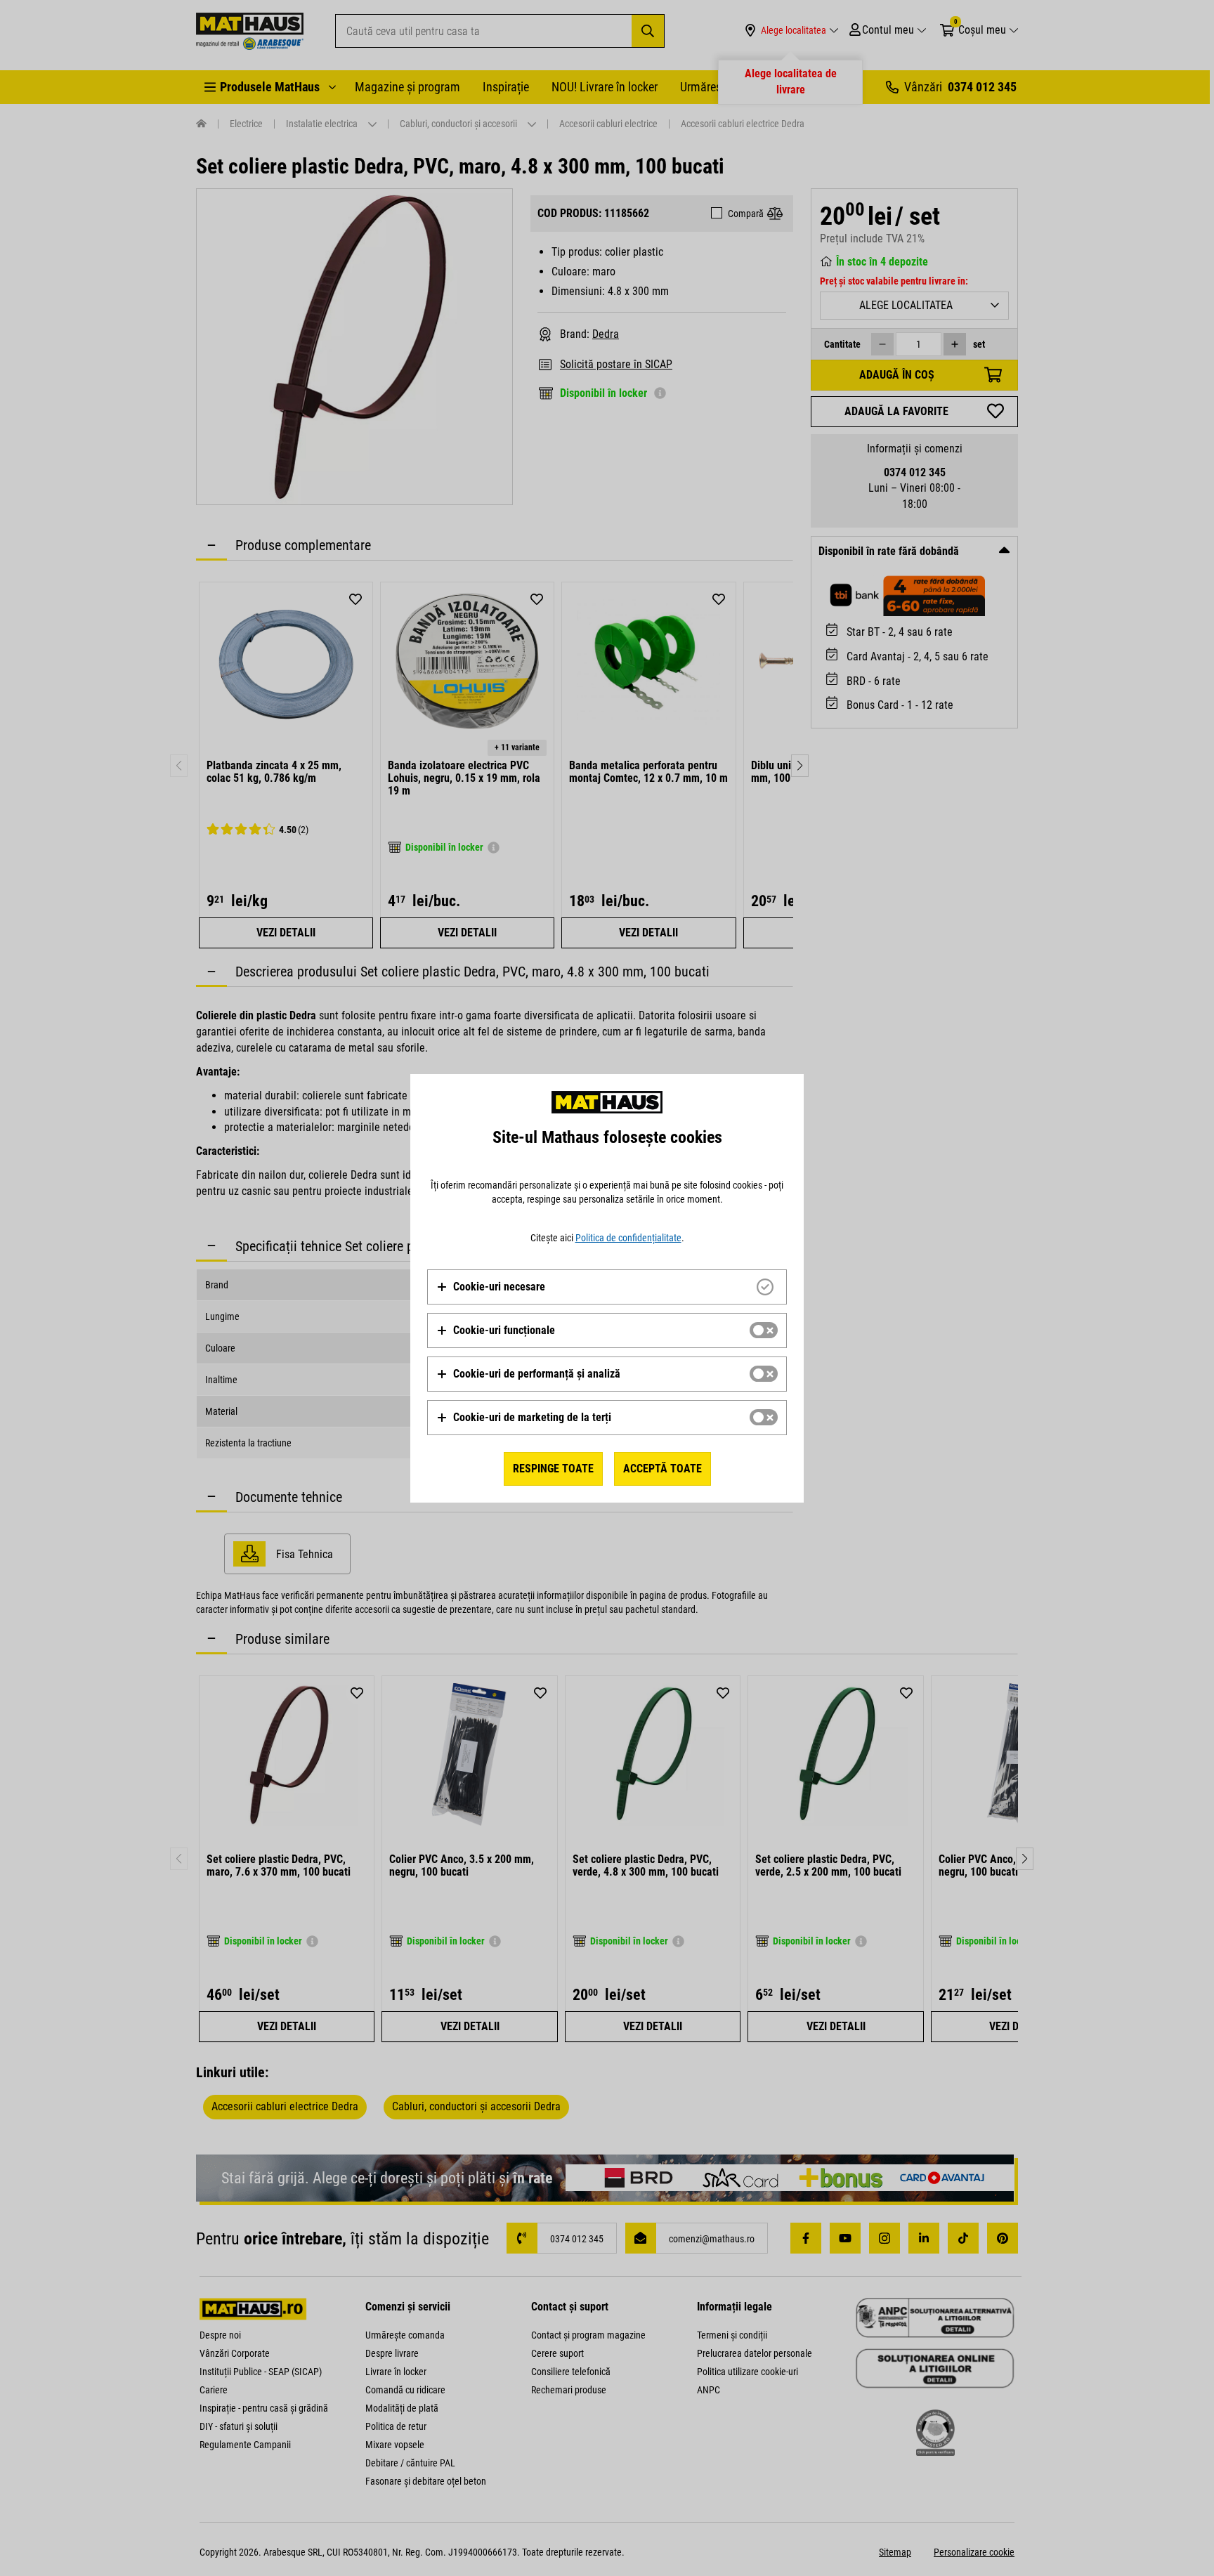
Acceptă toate (663, 1469)
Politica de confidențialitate (628, 1238)
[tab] (607, 1287)
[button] (491, 1287)
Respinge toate (553, 1469)
